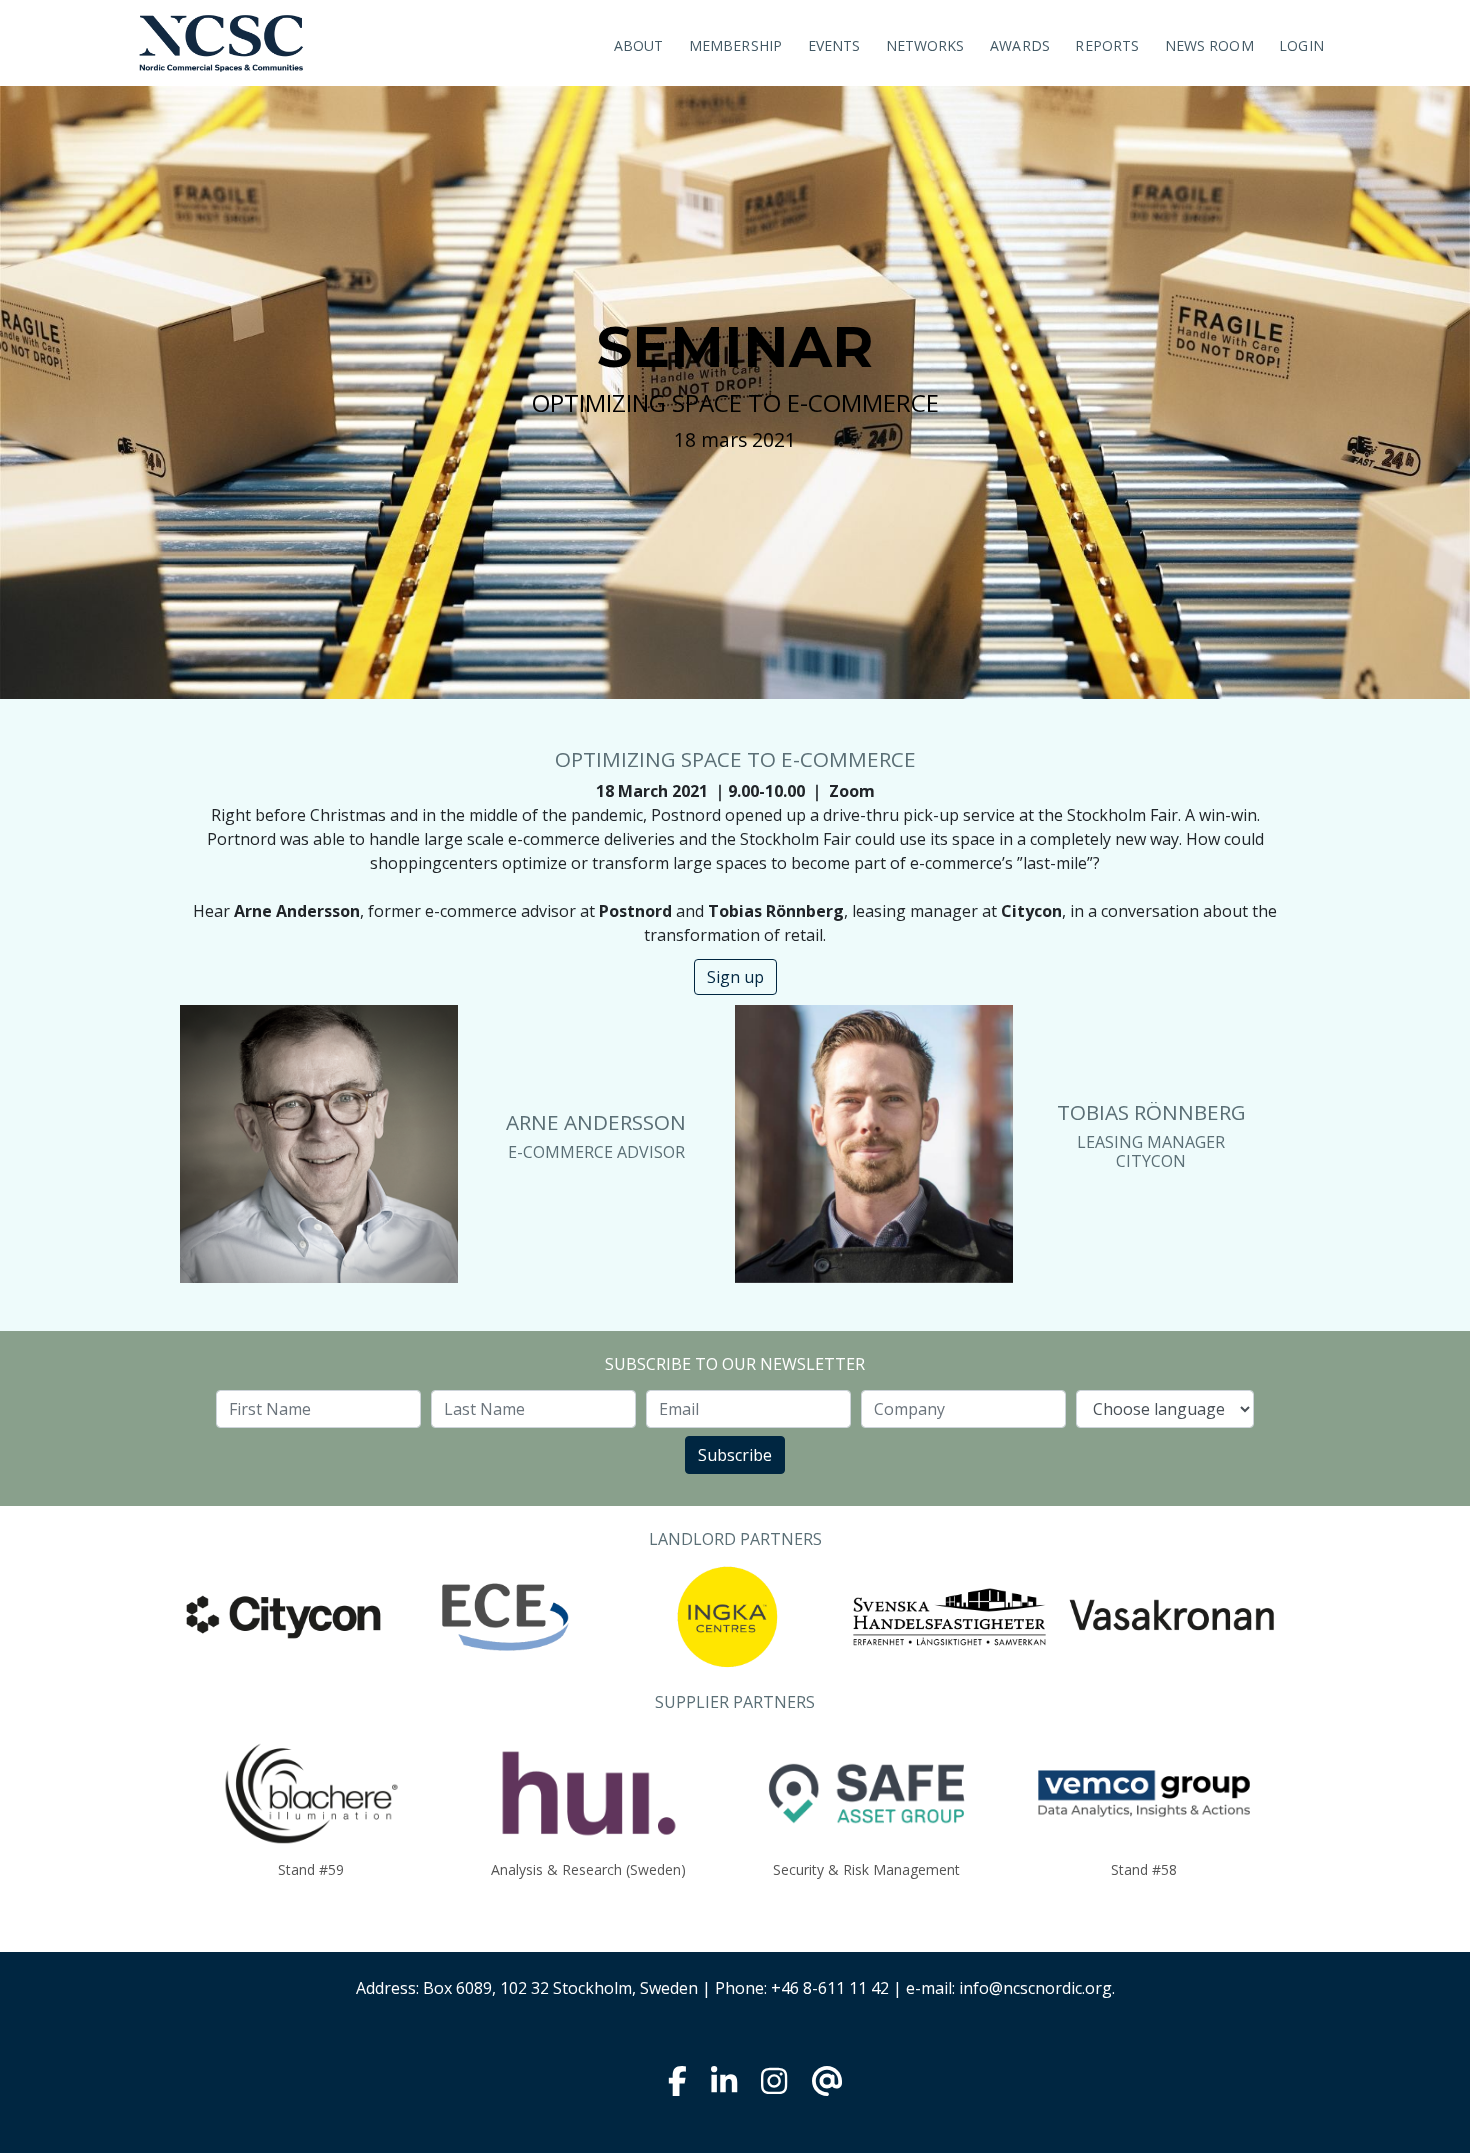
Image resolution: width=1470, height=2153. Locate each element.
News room (1209, 45)
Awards (1020, 45)
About (639, 45)
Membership (735, 45)
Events (834, 45)
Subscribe (735, 1455)
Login (1301, 45)
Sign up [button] (735, 977)
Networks (925, 45)
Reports (1107, 45)
